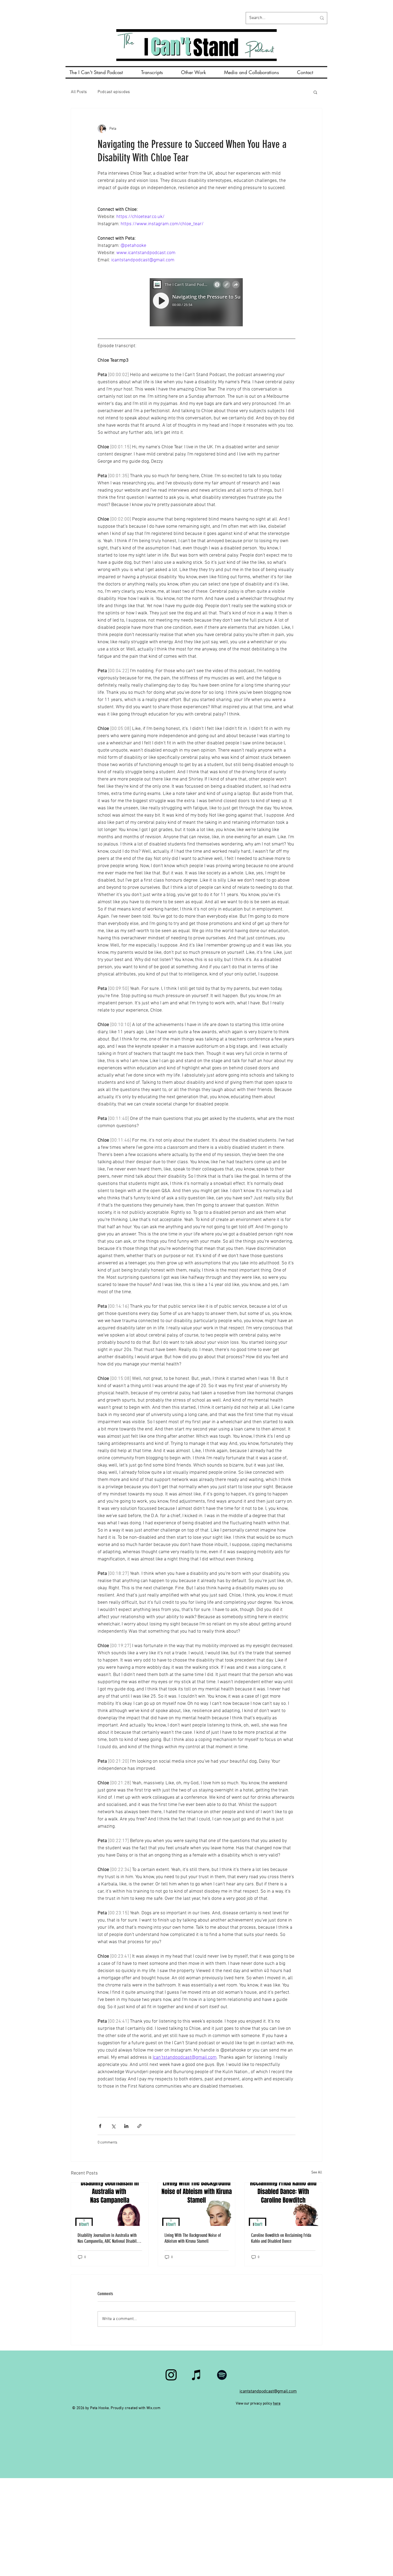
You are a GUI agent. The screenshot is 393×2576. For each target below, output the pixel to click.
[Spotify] (222, 2375)
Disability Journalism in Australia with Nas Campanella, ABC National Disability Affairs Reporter (109, 2238)
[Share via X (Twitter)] (113, 2126)
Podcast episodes (114, 92)
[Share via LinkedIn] (126, 2126)
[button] (315, 92)
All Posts (79, 92)
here (277, 2404)
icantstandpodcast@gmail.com (268, 2391)
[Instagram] (171, 2375)
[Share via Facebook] (100, 2126)
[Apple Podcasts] (196, 2375)
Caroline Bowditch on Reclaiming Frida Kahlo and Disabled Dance (281, 2238)
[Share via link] (139, 2126)
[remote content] (196, 303)
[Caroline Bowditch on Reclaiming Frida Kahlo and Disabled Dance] (283, 2204)
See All (317, 2173)
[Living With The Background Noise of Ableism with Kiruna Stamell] (197, 2204)
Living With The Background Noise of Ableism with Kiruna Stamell (193, 2238)
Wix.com (153, 2408)
